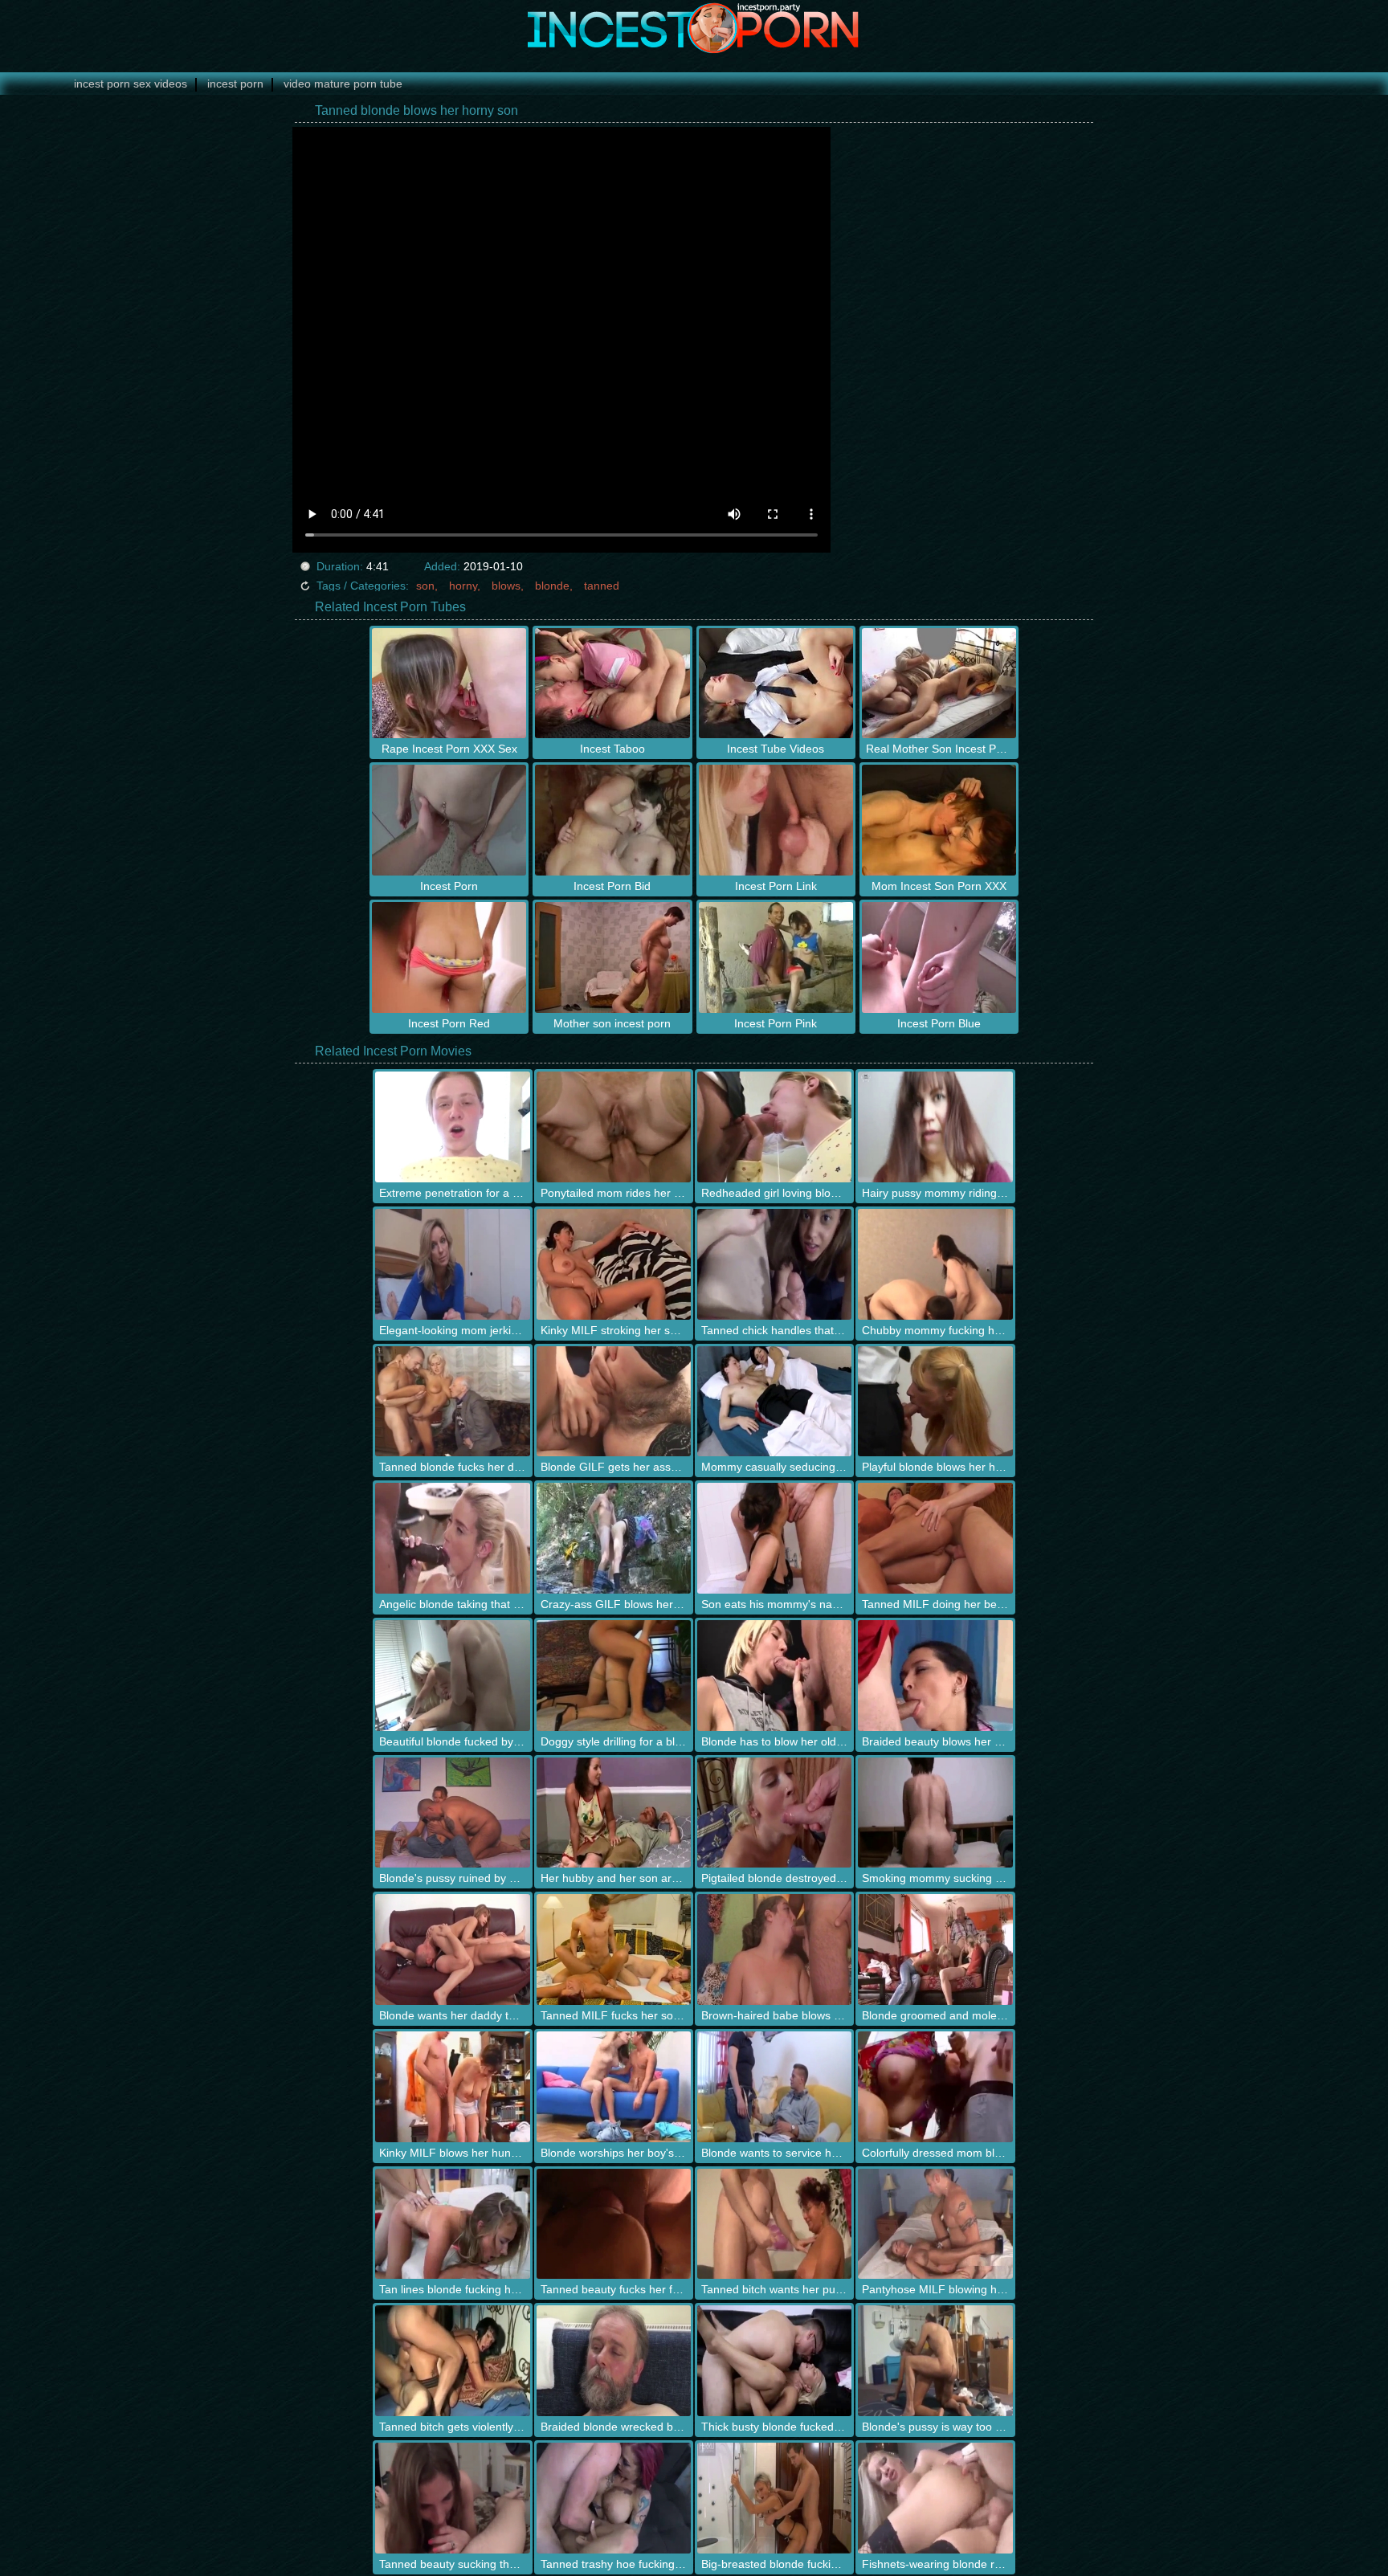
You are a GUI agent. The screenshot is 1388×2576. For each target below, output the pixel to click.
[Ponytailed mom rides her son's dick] (614, 1127)
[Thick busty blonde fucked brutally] (774, 2361)
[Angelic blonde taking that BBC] (452, 1538)
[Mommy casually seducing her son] (774, 1402)
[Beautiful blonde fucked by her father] (452, 1676)
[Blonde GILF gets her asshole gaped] (614, 1402)
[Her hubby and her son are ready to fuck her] (614, 1813)
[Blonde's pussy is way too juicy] (935, 2361)
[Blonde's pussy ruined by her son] (452, 1813)
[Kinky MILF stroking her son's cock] (614, 1264)
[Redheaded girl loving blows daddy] (774, 1127)
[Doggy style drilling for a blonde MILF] (614, 1676)
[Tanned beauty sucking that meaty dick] (452, 2498)
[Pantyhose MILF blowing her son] (935, 2224)
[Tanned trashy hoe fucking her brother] (614, 2498)
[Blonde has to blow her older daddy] (774, 1676)
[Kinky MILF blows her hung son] (452, 2087)
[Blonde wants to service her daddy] (774, 2087)
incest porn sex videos (131, 84)
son (425, 586)
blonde (552, 586)
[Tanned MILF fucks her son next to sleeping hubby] (614, 1949)
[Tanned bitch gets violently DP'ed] (452, 2361)
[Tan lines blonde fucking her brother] (452, 2224)
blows (506, 586)
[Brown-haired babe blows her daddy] (774, 1949)
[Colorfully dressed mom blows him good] (935, 2087)
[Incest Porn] (694, 28)
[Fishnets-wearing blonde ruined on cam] (935, 2498)
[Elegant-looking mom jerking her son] (452, 1264)
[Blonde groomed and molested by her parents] (935, 1949)
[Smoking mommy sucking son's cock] (935, 1813)
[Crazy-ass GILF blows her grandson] (614, 1538)
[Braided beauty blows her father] (935, 1676)
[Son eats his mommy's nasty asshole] (774, 1538)
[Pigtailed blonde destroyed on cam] (774, 1813)
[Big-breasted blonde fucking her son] (774, 2498)
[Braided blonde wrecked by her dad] (614, 2361)
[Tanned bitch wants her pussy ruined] (774, 2224)
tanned (602, 586)
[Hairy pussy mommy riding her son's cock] (935, 1127)
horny (463, 586)
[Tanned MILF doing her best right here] (935, 1538)
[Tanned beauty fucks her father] (614, 2224)
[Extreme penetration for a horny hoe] (452, 1127)
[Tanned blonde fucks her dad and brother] (452, 1402)
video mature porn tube (343, 84)
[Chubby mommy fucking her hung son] (935, 1264)
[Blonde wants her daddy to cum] (452, 1949)
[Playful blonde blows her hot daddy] (935, 1402)
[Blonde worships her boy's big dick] (614, 2087)
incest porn (235, 84)
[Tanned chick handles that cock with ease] (774, 1264)
